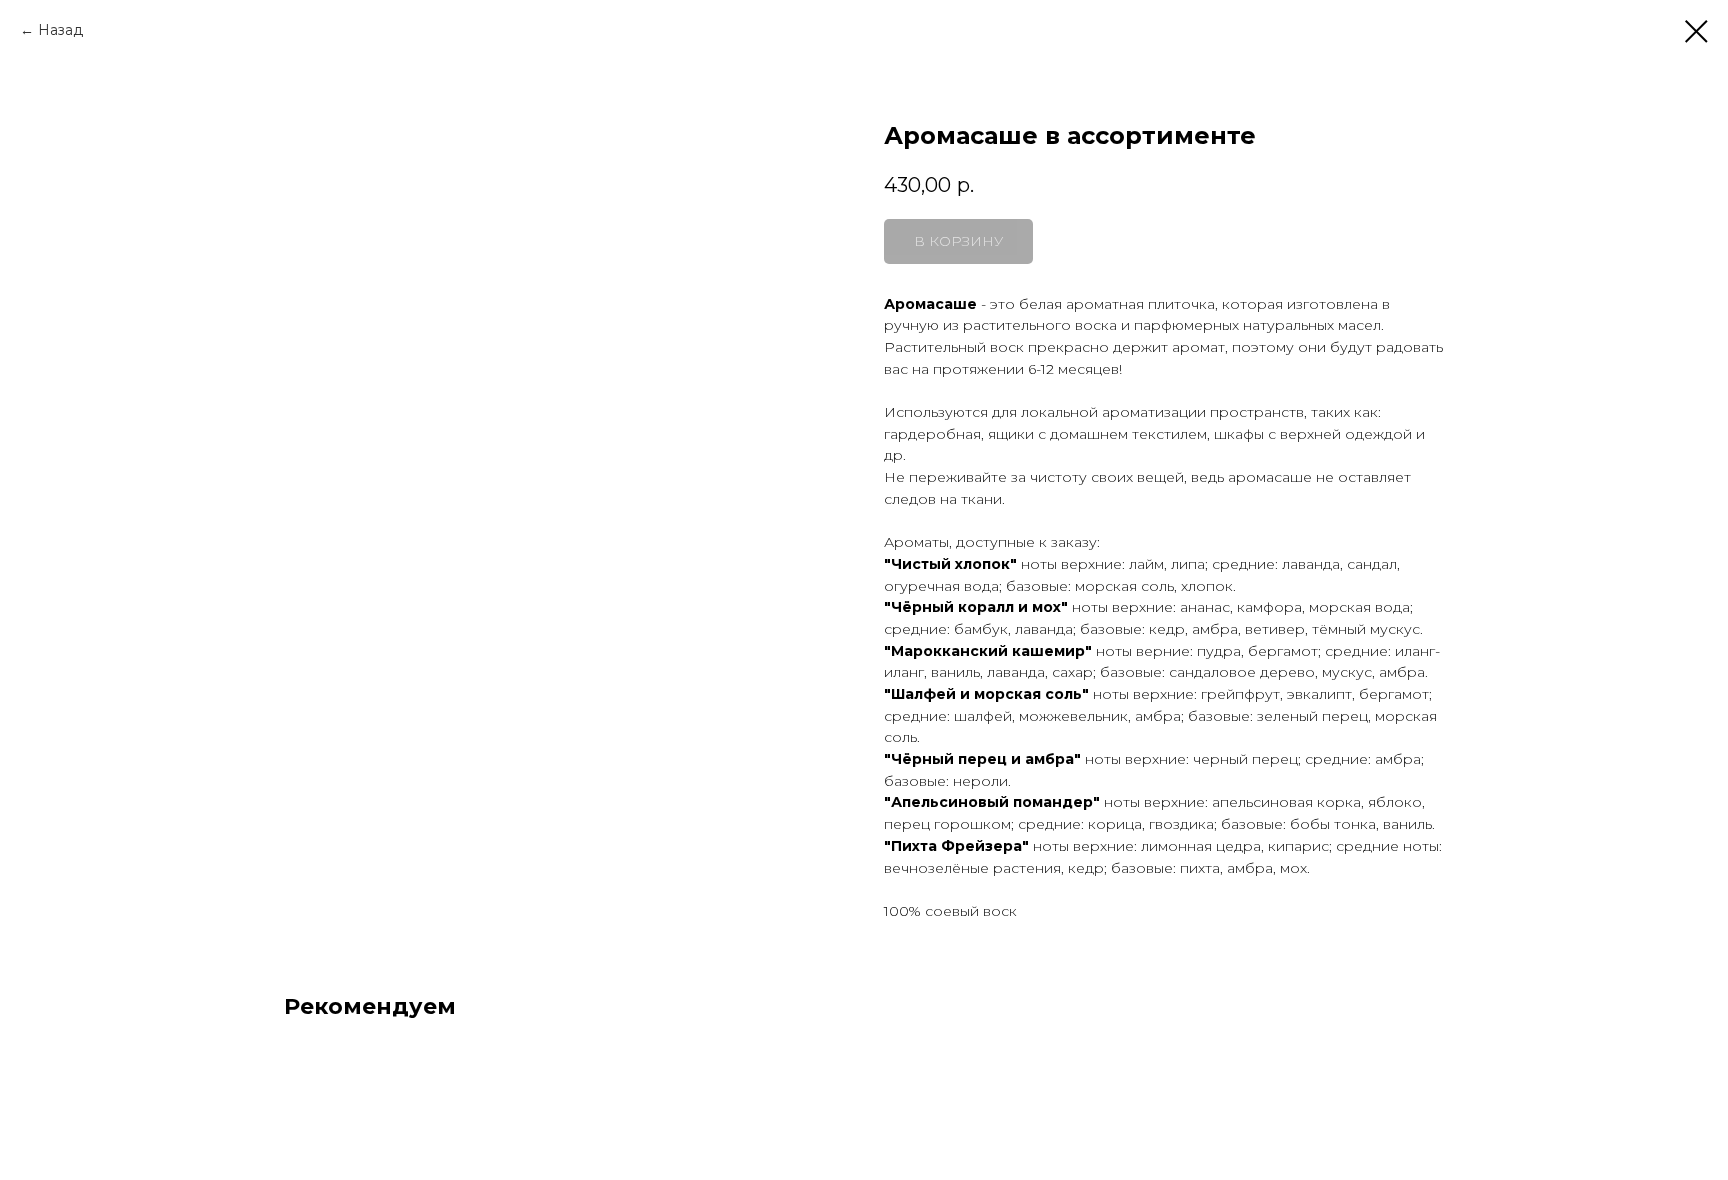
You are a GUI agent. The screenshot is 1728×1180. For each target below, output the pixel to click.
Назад (60, 30)
